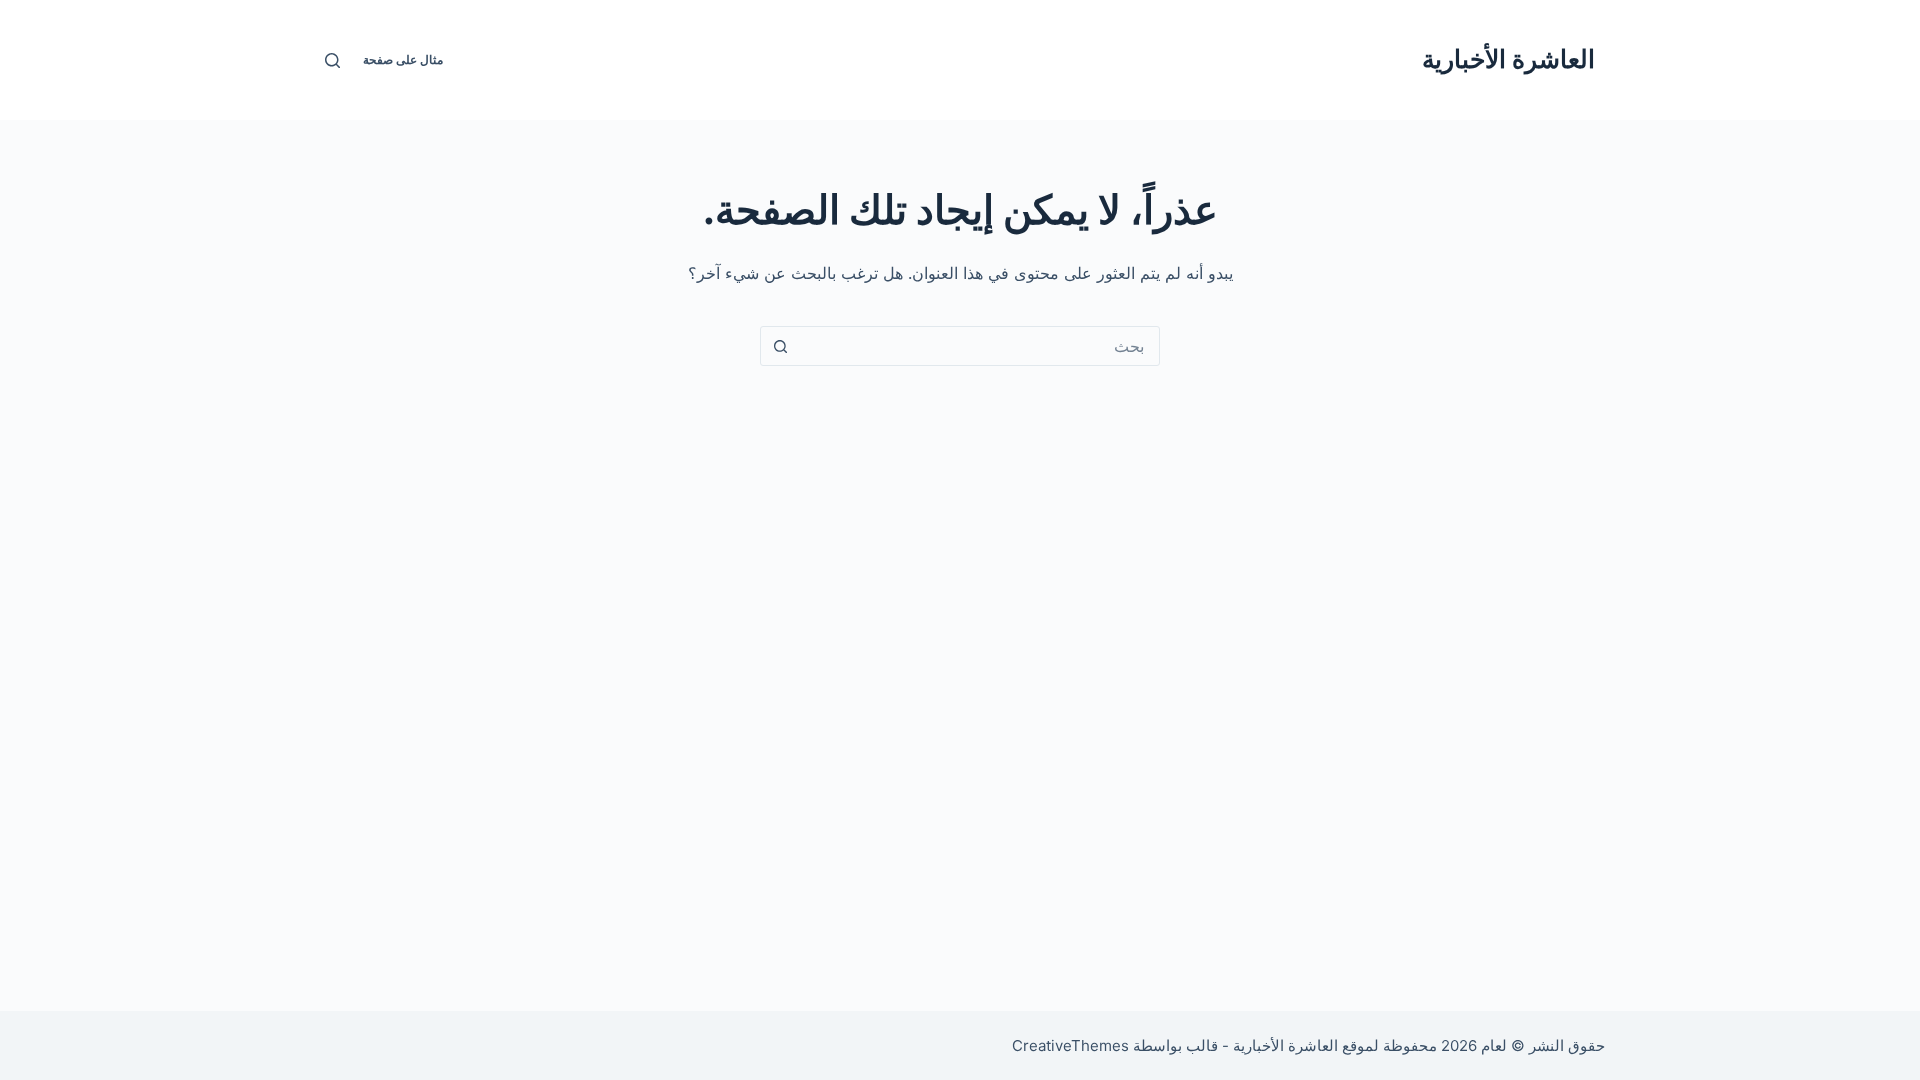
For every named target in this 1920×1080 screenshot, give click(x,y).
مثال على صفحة (403, 59)
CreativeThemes (1070, 1045)
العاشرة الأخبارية (1508, 59)
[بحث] (332, 60)
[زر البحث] (780, 346)
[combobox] (979, 346)
